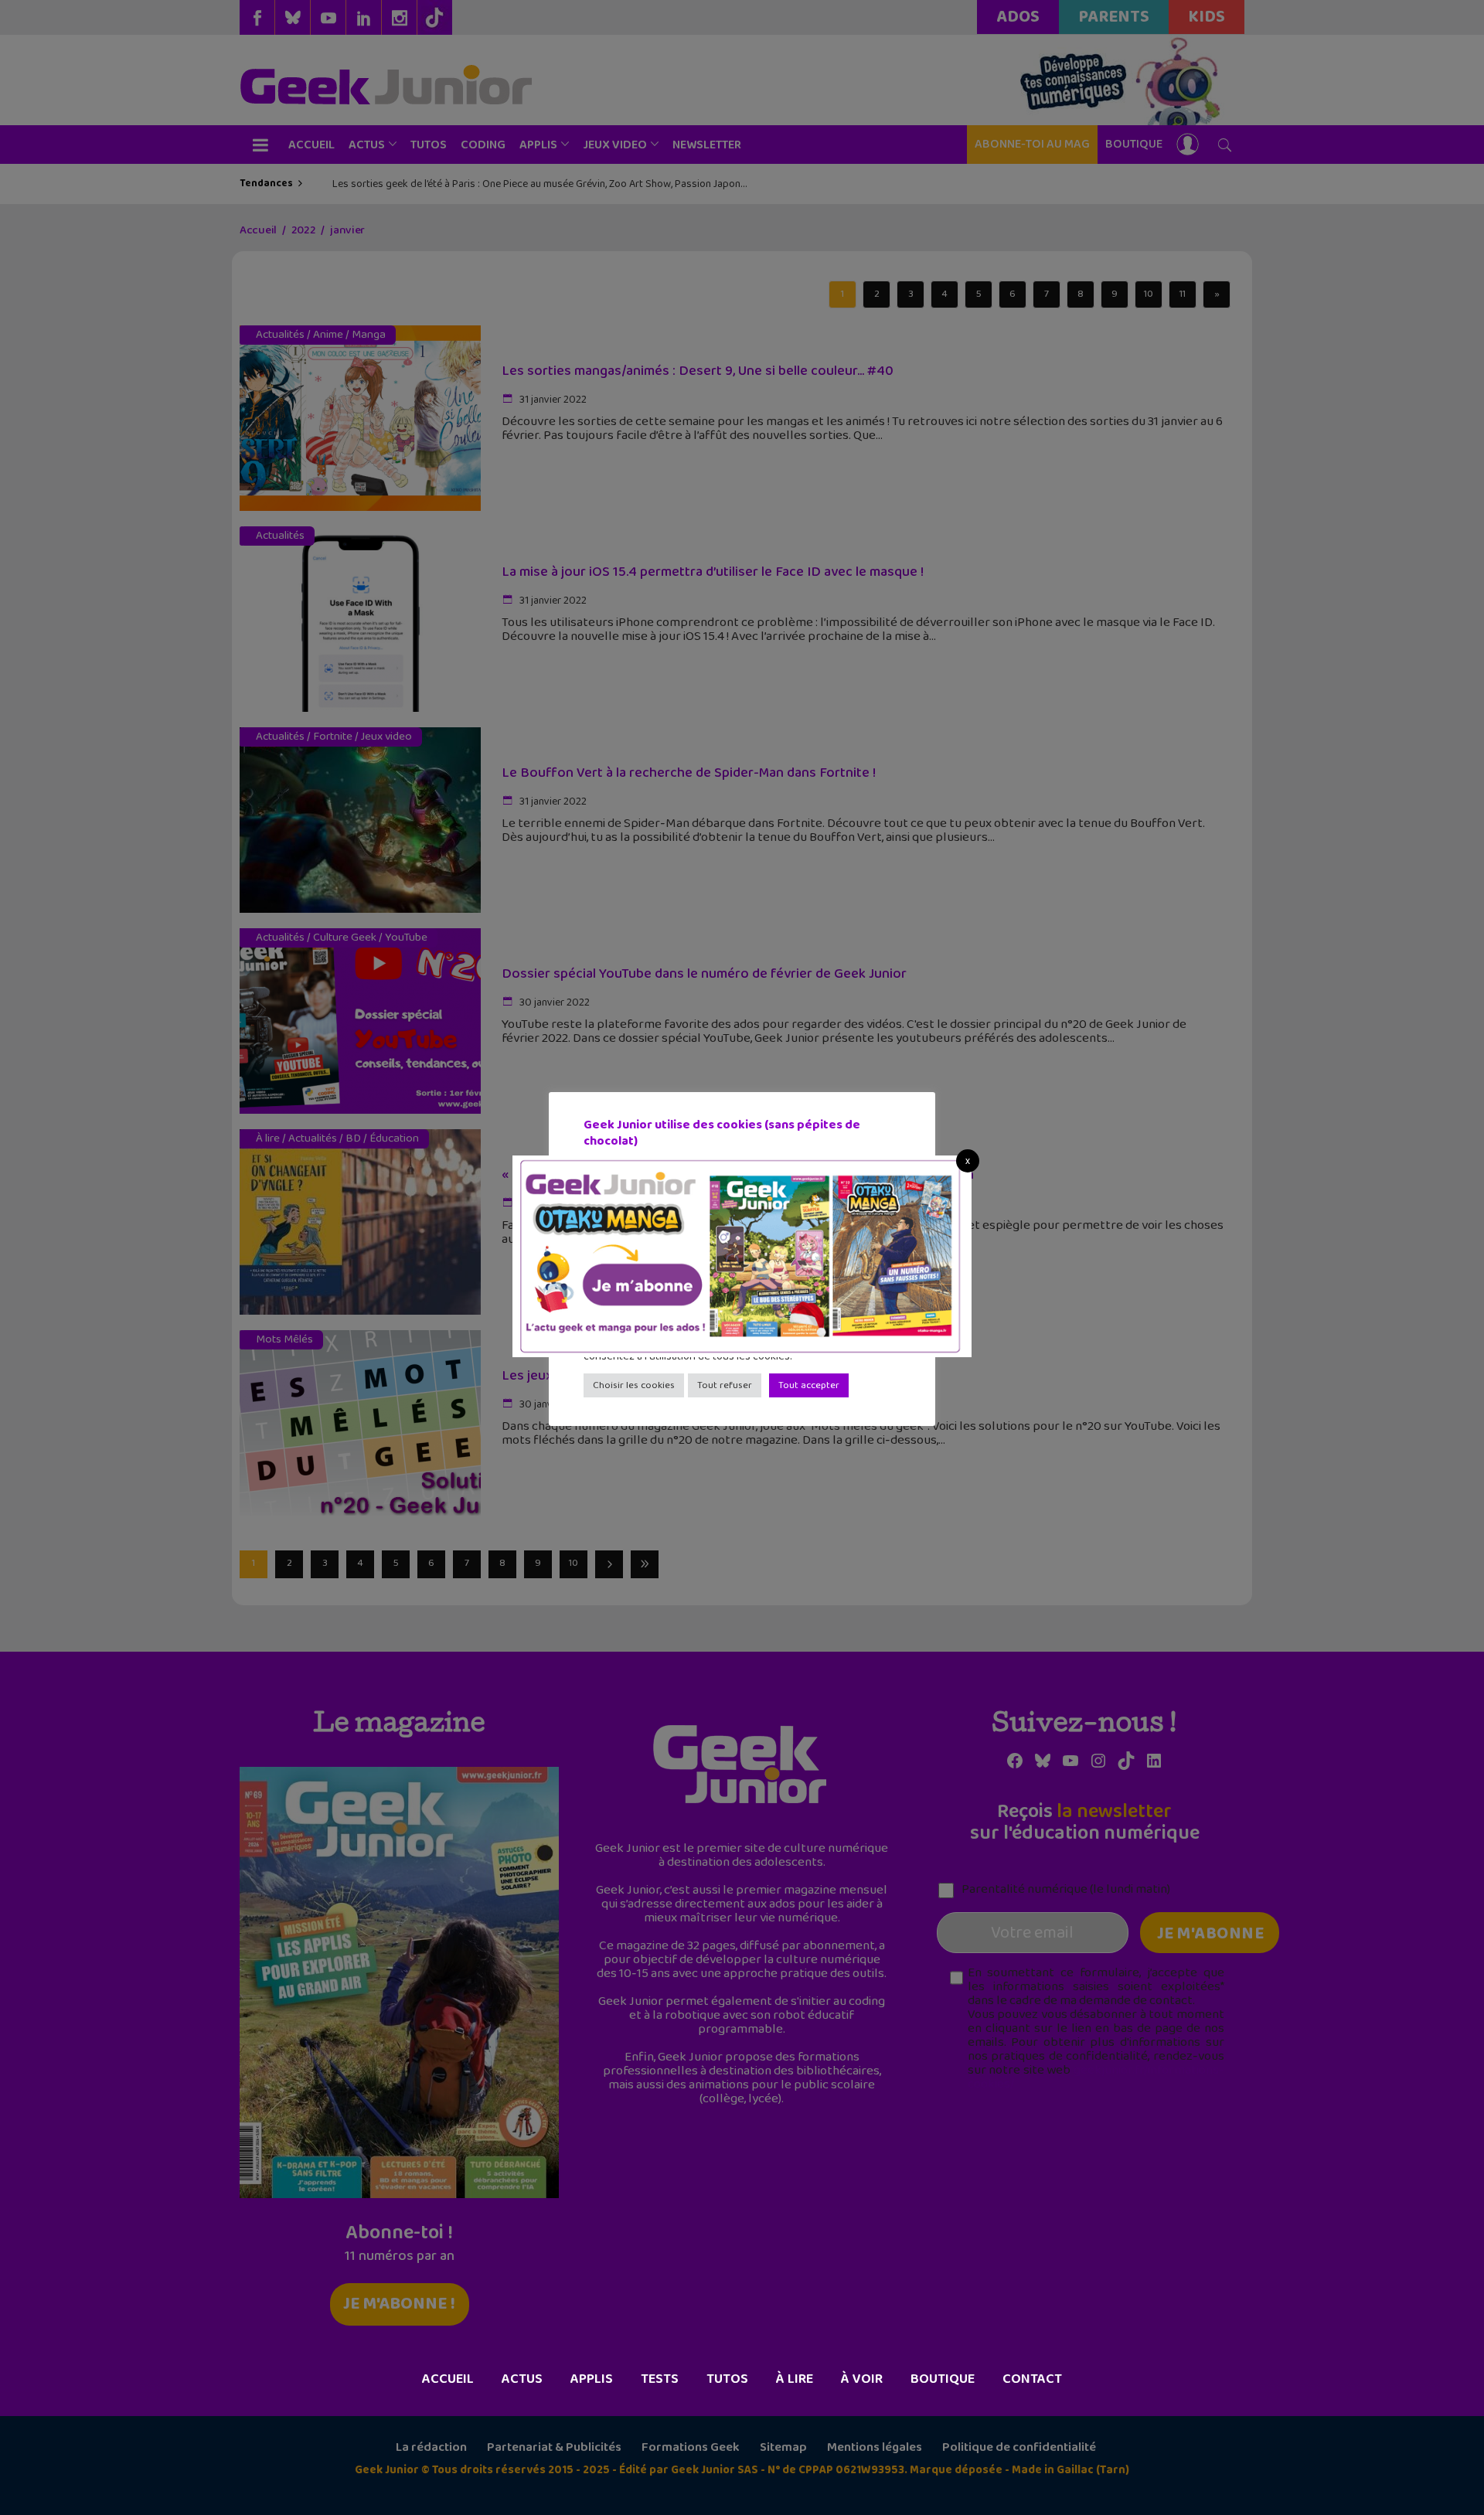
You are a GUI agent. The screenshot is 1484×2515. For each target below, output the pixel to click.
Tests (660, 2379)
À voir (862, 2379)
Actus (522, 2379)
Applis (592, 2379)
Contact (1032, 2379)
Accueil (448, 2379)
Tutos (727, 2379)
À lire (795, 2379)
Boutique (943, 2379)
